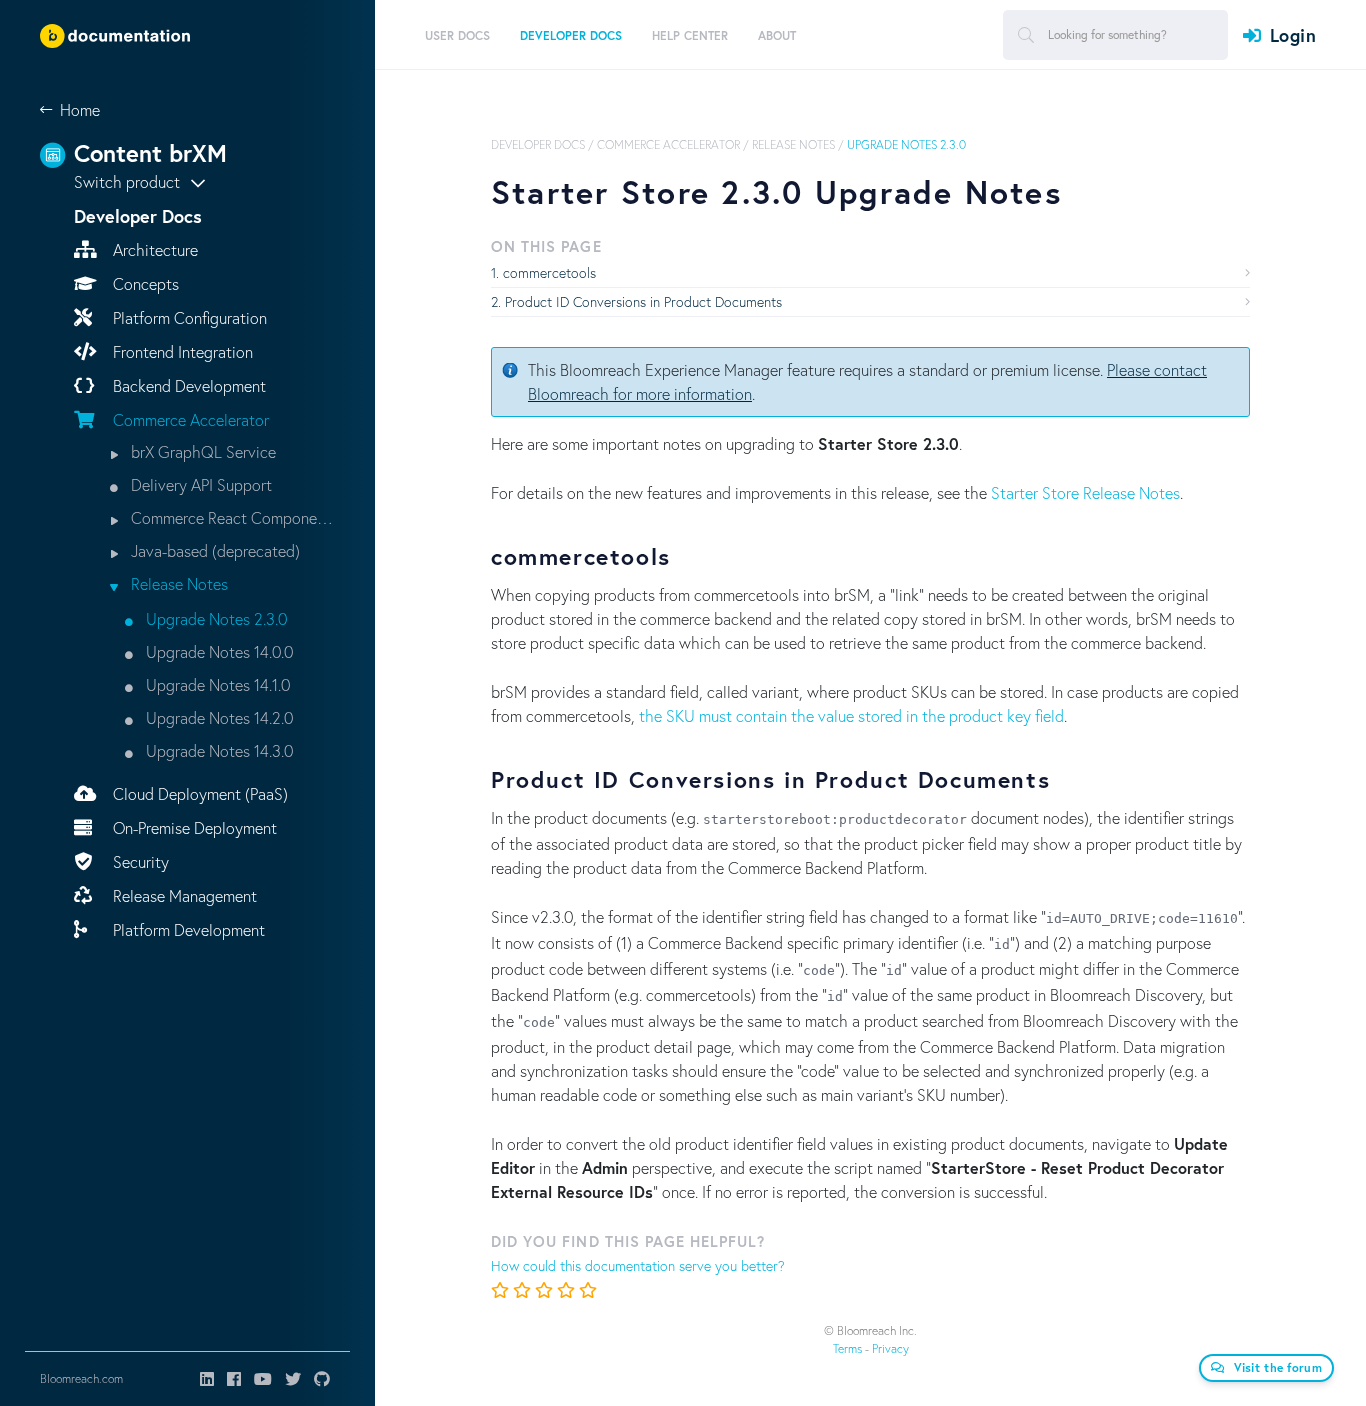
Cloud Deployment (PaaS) (198, 793)
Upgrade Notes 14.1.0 (216, 684)
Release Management (183, 895)
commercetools (549, 272)
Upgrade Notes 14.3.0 (217, 750)
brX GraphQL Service (201, 451)
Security (139, 861)
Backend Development (187, 385)
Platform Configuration (188, 317)
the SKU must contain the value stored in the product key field (851, 715)
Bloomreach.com (81, 1378)
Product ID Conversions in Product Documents (643, 301)
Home (80, 109)
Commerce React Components (231, 517)
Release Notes (177, 583)
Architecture (153, 249)
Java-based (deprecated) (213, 550)
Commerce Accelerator (189, 419)
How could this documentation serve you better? (638, 1265)
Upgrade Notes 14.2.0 (217, 717)
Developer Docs (538, 144)
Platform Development (187, 929)
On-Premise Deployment (193, 827)
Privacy (890, 1348)
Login (1293, 35)
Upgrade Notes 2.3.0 (214, 618)
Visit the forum (1278, 1367)
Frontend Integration (181, 351)
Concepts (144, 283)
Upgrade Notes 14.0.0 (217, 651)
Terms (847, 1348)
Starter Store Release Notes (1085, 492)
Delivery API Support (199, 484)
